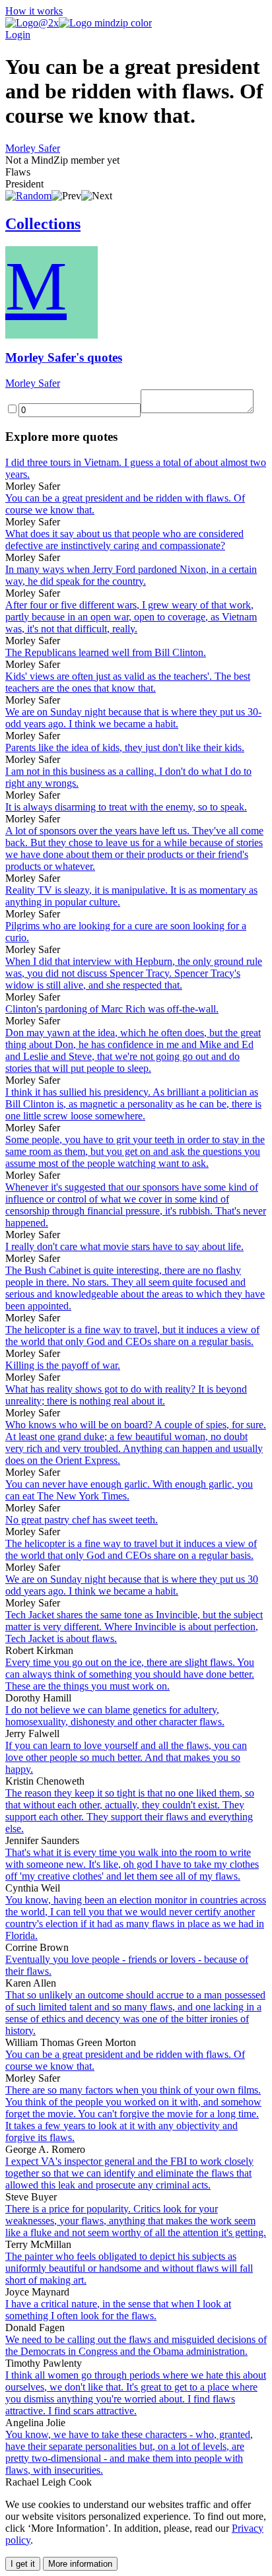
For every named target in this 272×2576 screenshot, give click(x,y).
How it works (34, 11)
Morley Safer (33, 148)
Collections (43, 224)
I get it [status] (23, 2564)
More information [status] (80, 2564)
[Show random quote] (28, 196)
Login (18, 35)
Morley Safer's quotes (64, 357)
